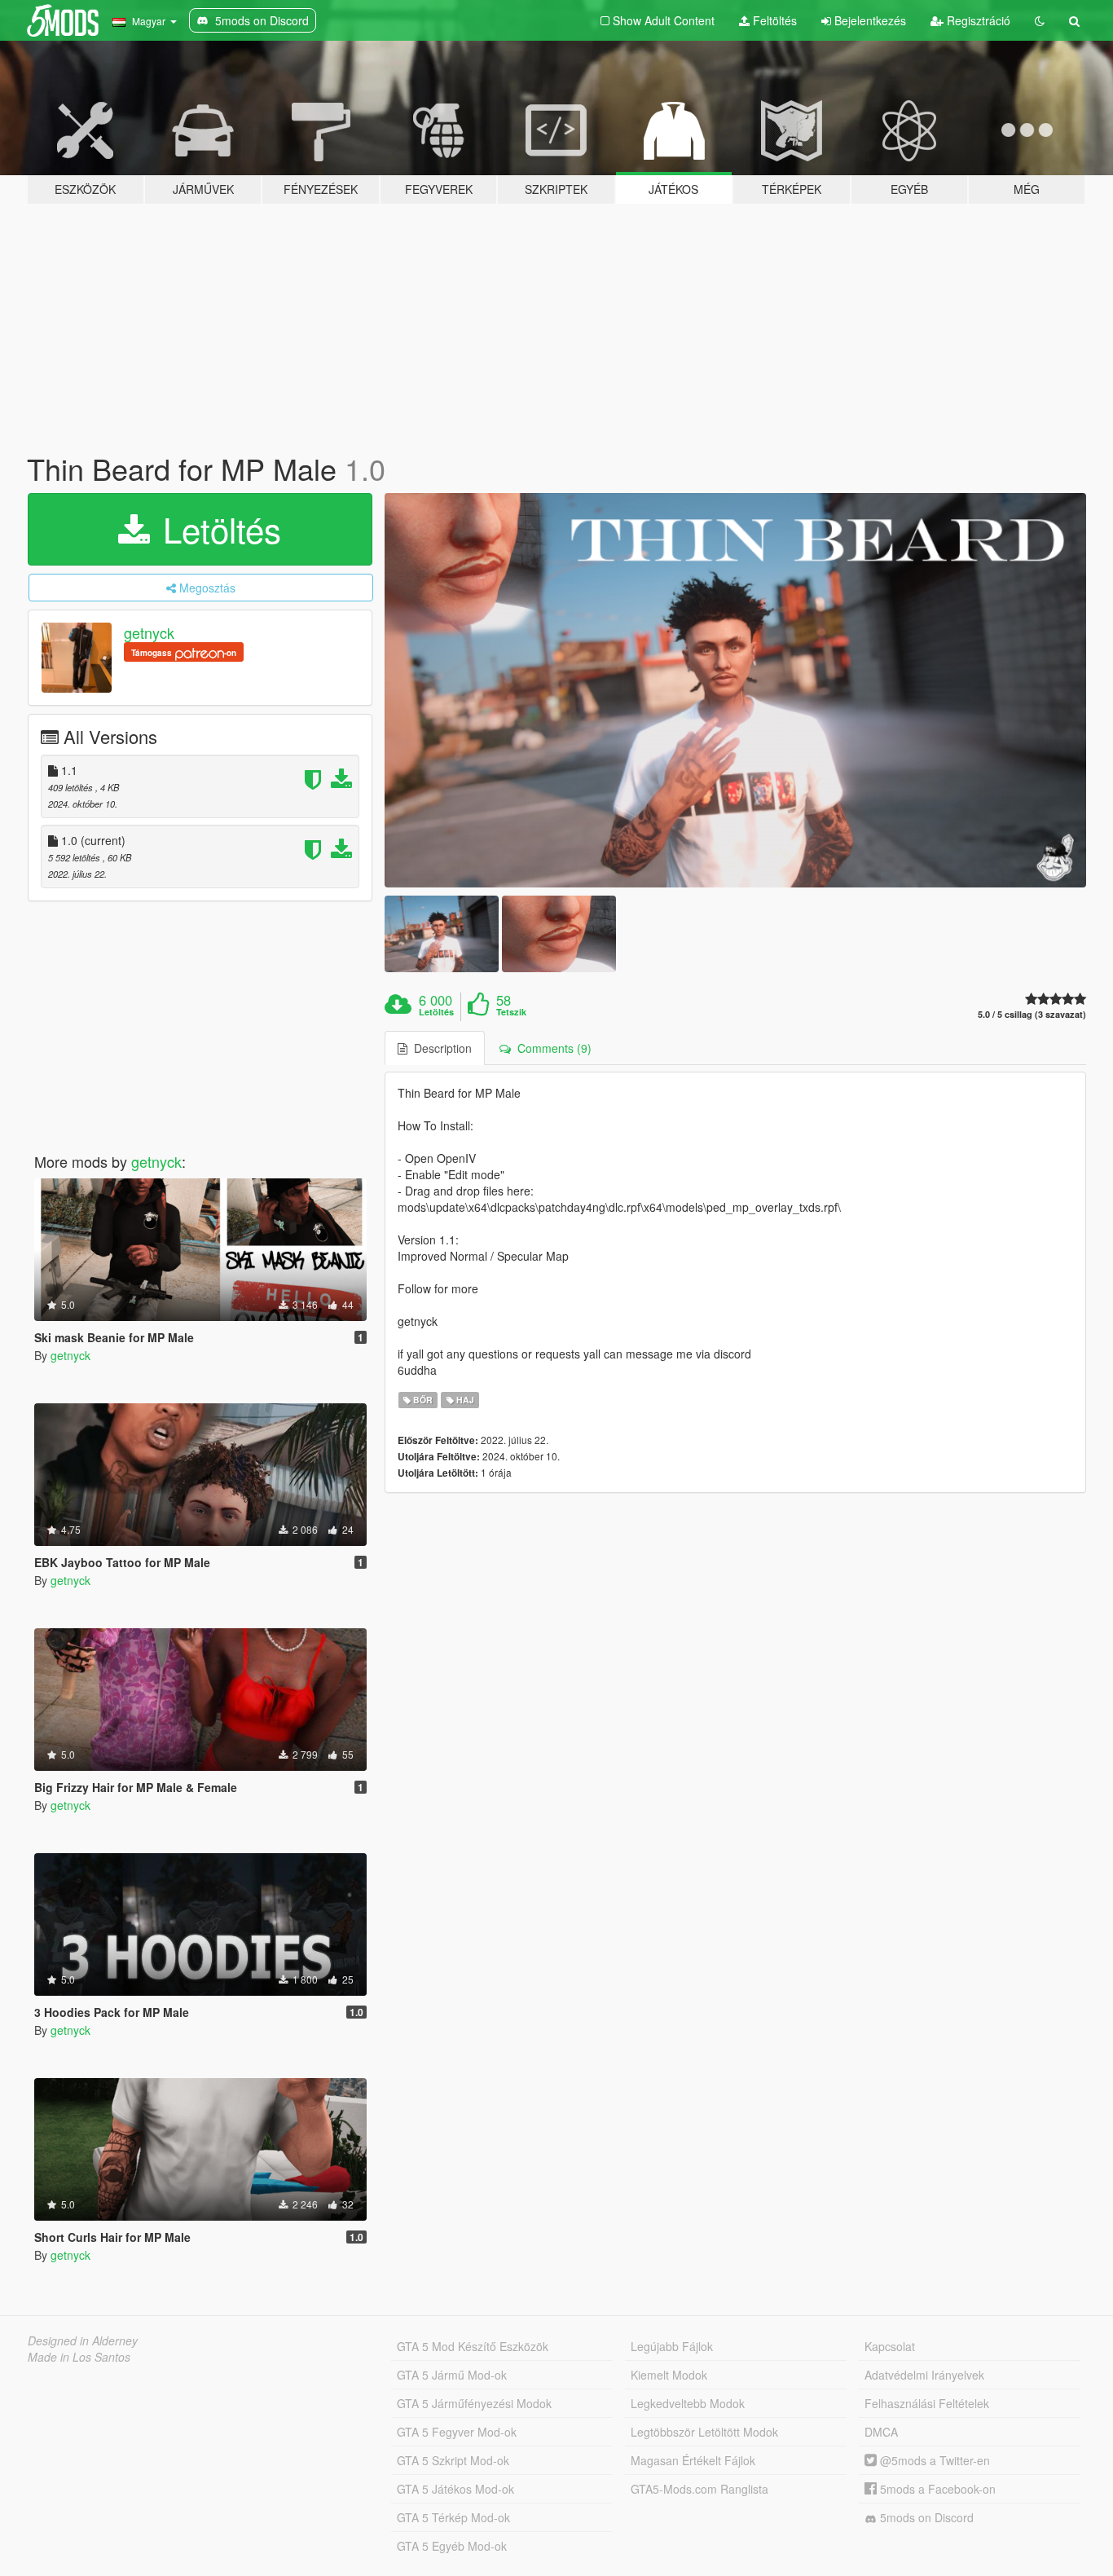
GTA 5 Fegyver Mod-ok (457, 2432)
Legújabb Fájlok (672, 2346)
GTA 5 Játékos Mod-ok (455, 2489)
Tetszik (511, 1012)
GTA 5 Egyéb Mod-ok (452, 2546)
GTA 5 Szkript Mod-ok (453, 2460)
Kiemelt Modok (669, 2375)
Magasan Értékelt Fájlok (693, 2460)
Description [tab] (440, 1048)
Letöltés (217, 529)
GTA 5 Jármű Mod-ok (452, 2375)
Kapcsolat (890, 2346)
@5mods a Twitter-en (933, 2460)
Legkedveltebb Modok (688, 2403)
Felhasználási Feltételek (927, 2403)
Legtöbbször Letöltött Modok (704, 2432)
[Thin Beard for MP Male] (736, 691)
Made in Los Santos (79, 2357)
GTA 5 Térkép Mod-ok (453, 2517)
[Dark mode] (1040, 20)
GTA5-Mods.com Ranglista (699, 2489)
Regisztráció (977, 20)
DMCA (881, 2432)
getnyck (149, 632)
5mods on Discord (925, 2517)
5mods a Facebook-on (936, 2489)
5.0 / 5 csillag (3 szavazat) (1032, 1014)
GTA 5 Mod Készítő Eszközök (473, 2346)
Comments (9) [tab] (551, 1048)
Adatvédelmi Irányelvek (924, 2375)
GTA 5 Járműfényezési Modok (474, 2403)
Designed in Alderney (83, 2340)
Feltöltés (773, 20)
